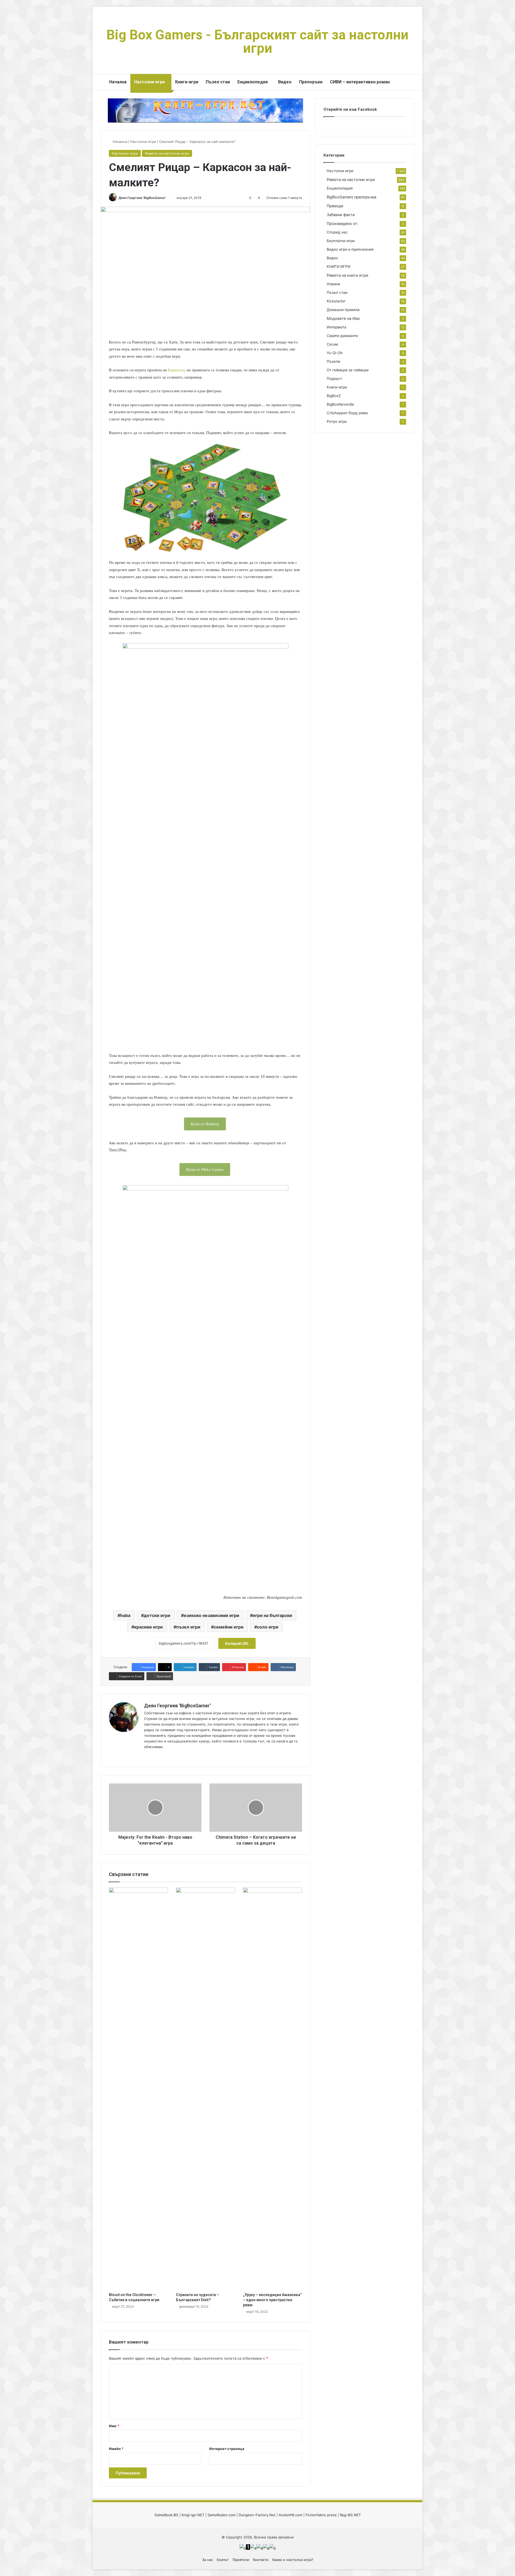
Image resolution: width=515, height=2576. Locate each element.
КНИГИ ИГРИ (339, 267)
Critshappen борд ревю (347, 413)
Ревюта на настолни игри (167, 153)
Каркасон (176, 370)
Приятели (241, 2560)
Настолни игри (149, 82)
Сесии (332, 344)
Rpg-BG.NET (350, 2515)
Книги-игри (187, 82)
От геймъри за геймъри (348, 370)
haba (125, 1615)
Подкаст (334, 379)
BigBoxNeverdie (340, 404)
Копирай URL (237, 1643)
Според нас (337, 232)
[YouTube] (160, 1756)
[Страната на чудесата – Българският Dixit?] (205, 2089)
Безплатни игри (341, 241)
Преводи (335, 206)
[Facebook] (154, 1756)
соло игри (268, 1627)
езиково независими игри (211, 1615)
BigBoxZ (334, 396)
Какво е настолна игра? (293, 2560)
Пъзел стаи (218, 82)
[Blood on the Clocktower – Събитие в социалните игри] (138, 2089)
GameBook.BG (166, 2515)
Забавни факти (341, 215)
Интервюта (336, 327)
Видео (285, 82)
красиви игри (148, 1627)
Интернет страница (227, 2449)
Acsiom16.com (290, 2515)
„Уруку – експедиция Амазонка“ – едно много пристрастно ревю (272, 2300)
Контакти (261, 2560)
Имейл (116, 2449)
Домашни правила (343, 310)
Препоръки (311, 82)
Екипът (223, 2560)
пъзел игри (188, 1627)
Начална (118, 82)
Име (114, 2426)
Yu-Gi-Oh (335, 353)
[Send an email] (168, 198)
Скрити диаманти (342, 336)
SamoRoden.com (222, 2515)
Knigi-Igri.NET (193, 2515)
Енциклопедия (253, 82)
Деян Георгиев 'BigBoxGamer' (142, 198)
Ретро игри (337, 421)
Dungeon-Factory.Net (257, 2515)
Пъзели (333, 361)
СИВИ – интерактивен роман (360, 82)
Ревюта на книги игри (347, 275)
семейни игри (229, 1627)
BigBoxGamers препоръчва (352, 197)
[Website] (147, 1756)
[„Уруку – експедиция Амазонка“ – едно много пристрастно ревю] (273, 2089)
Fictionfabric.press (321, 2515)
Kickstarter (336, 301)
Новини (333, 284)
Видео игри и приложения (350, 249)
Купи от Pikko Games (205, 1169)
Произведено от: (343, 223)
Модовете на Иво (343, 318)
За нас (207, 2560)
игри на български (272, 1615)
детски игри (157, 1615)
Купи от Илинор (205, 1124)
